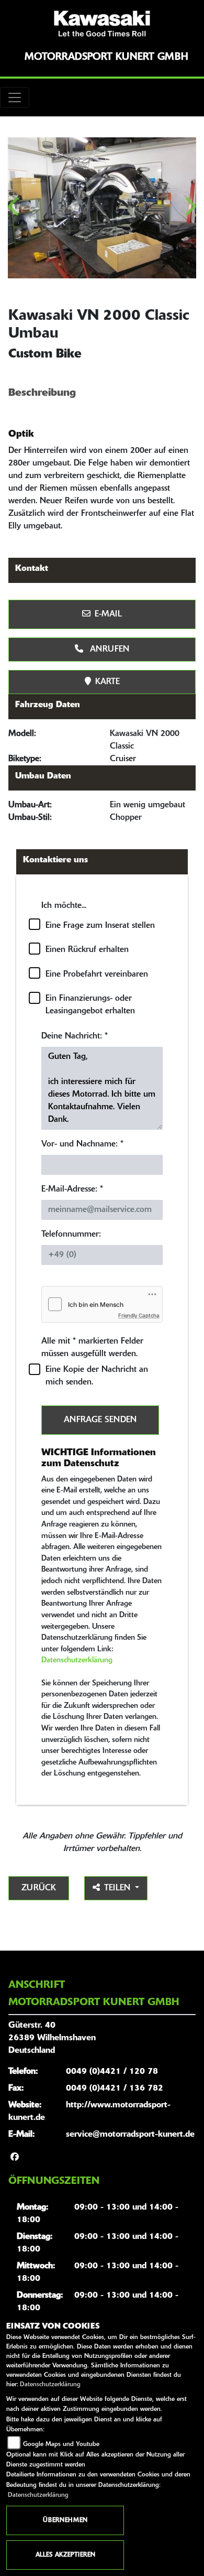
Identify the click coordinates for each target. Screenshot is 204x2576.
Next (190, 210)
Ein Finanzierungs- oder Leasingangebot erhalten (90, 1005)
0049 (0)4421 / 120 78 (112, 2072)
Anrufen (108, 650)
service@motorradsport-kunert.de (130, 2135)
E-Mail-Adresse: (72, 1189)
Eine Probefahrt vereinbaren (97, 975)
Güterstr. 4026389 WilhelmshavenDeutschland (52, 2038)
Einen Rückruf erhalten (87, 950)
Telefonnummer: (71, 1235)
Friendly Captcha (139, 1315)
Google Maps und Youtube (61, 2444)
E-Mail (108, 614)
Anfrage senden (100, 1420)
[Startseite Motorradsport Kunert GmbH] (102, 24)
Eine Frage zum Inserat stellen (100, 926)
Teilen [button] (118, 1888)
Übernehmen (65, 2520)
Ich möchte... (64, 906)
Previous (14, 210)
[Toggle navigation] (15, 98)
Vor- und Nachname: (82, 1144)
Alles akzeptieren (65, 2555)
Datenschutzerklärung (77, 1660)
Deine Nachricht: (75, 1036)
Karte (107, 682)
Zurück (39, 1888)
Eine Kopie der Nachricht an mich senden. (97, 1376)
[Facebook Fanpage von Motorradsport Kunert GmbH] (15, 2158)
